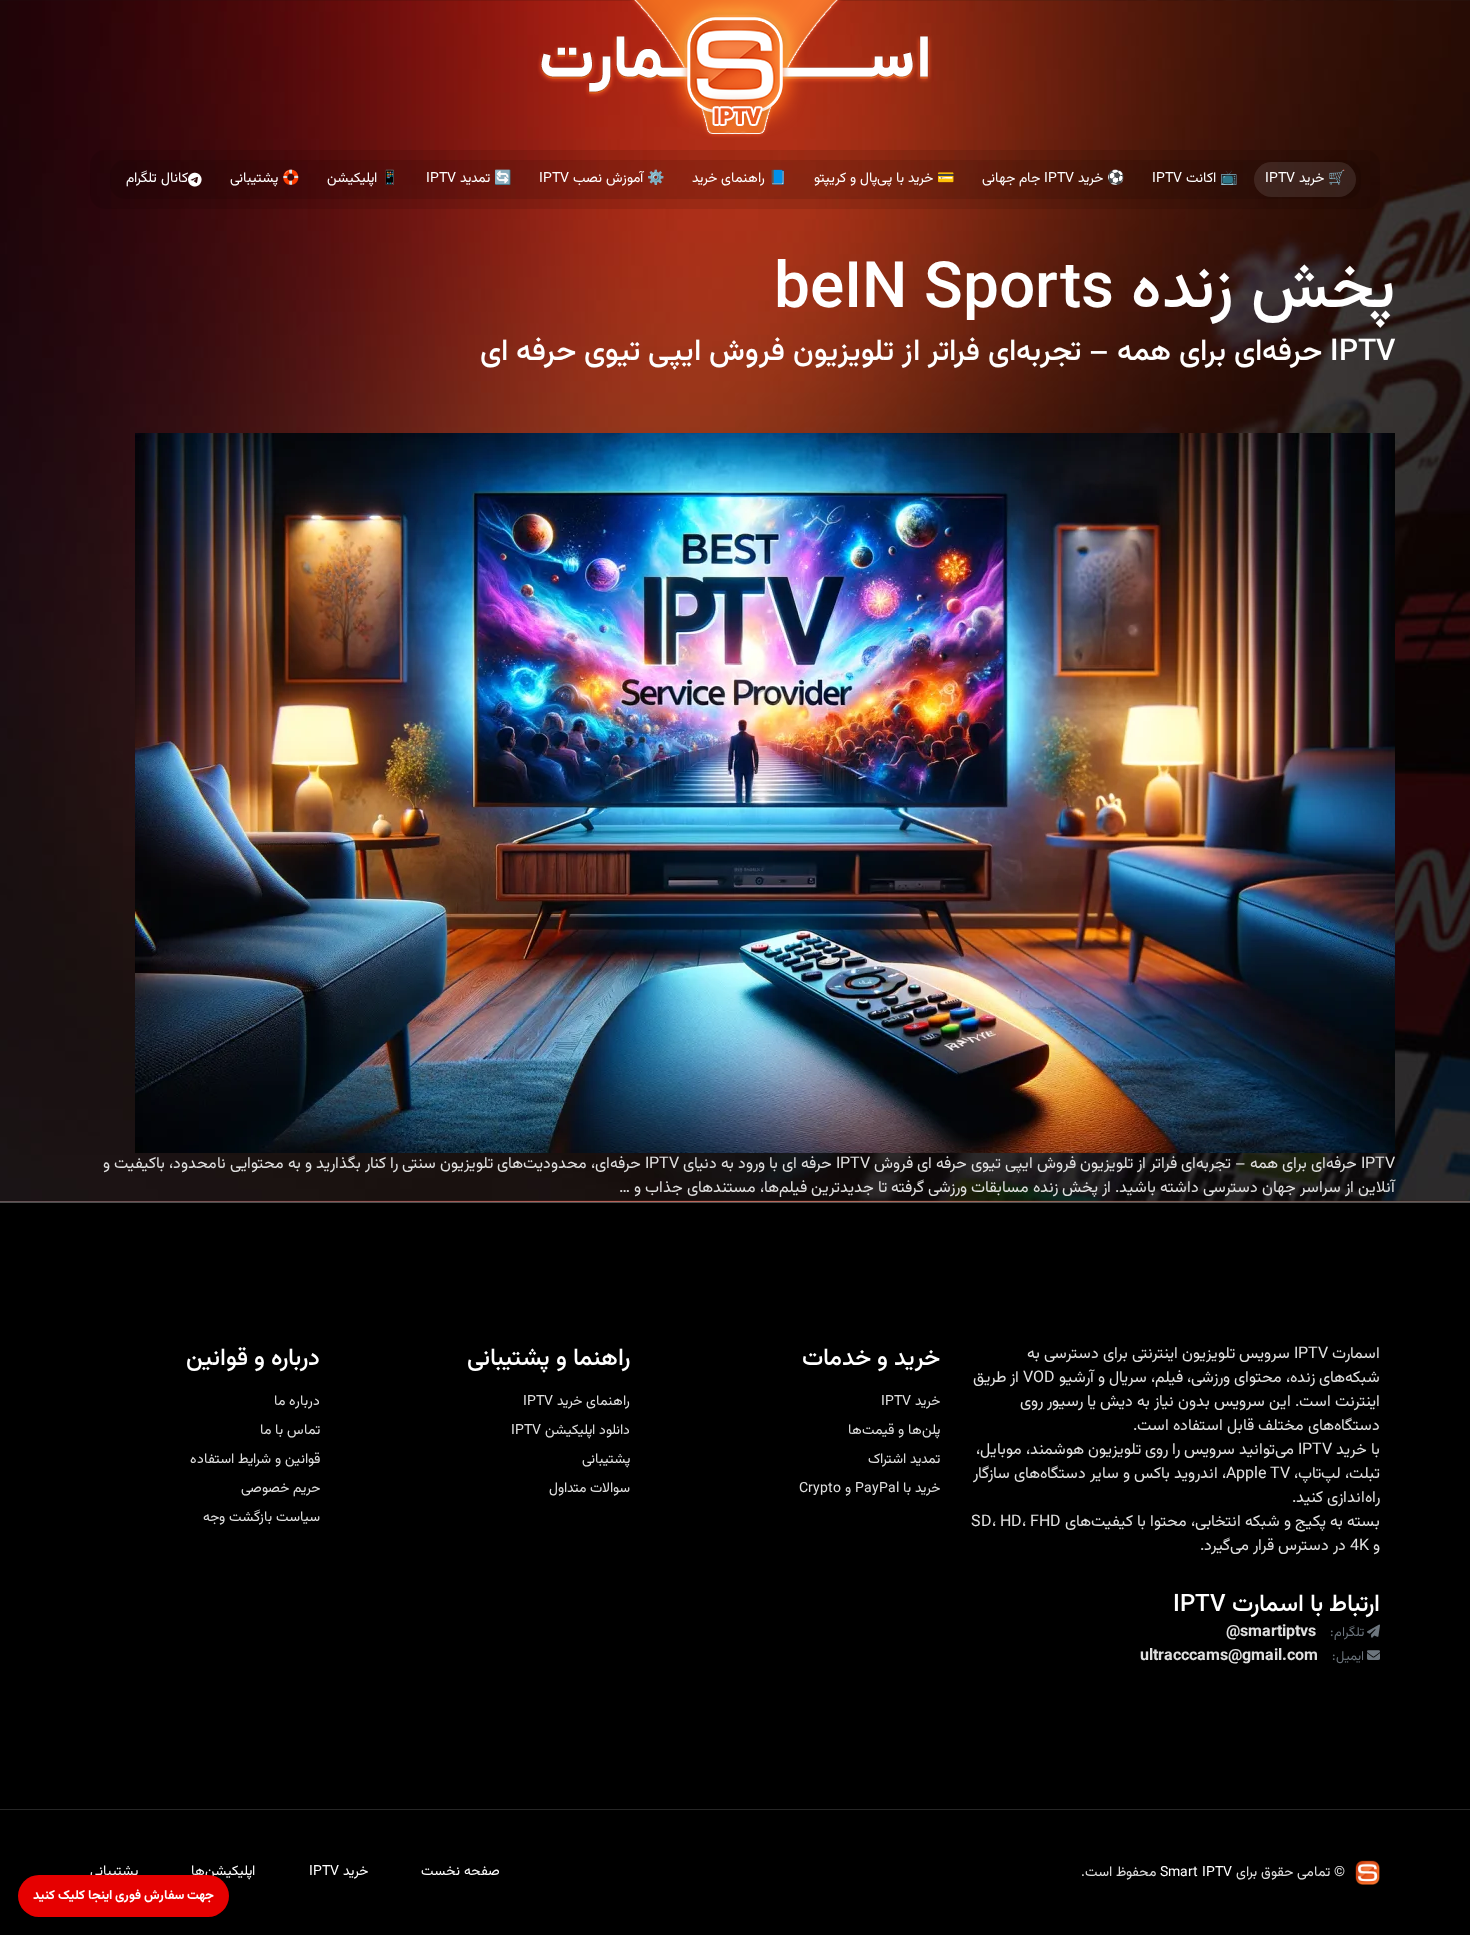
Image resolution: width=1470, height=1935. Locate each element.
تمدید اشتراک (904, 1460)
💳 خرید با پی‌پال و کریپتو (884, 179)
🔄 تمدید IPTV (468, 179)
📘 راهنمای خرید (739, 179)
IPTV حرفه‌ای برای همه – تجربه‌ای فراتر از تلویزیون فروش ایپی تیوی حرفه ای (937, 352)
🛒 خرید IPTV (1305, 179)
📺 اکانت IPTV (1194, 179)
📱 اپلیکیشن (362, 179)
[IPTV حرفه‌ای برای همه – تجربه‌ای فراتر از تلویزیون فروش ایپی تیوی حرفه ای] (765, 793)
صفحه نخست (460, 1872)
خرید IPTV (1332, 1451)
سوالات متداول (589, 1489)
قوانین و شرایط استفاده (255, 1460)
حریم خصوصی (280, 1489)
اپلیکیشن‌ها (223, 1872)
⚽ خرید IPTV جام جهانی (1053, 179)
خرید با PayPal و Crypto (869, 1489)
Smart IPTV (1196, 1873)
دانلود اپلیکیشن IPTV (570, 1431)
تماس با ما (290, 1431)
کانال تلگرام (157, 179)
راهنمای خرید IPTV (576, 1402)
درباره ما (297, 1402)
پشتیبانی (606, 1460)
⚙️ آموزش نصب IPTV (601, 179)
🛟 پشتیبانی (264, 179)
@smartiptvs (1271, 1633)
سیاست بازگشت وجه (261, 1518)
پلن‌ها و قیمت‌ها (894, 1431)
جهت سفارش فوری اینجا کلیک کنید (123, 1896)
